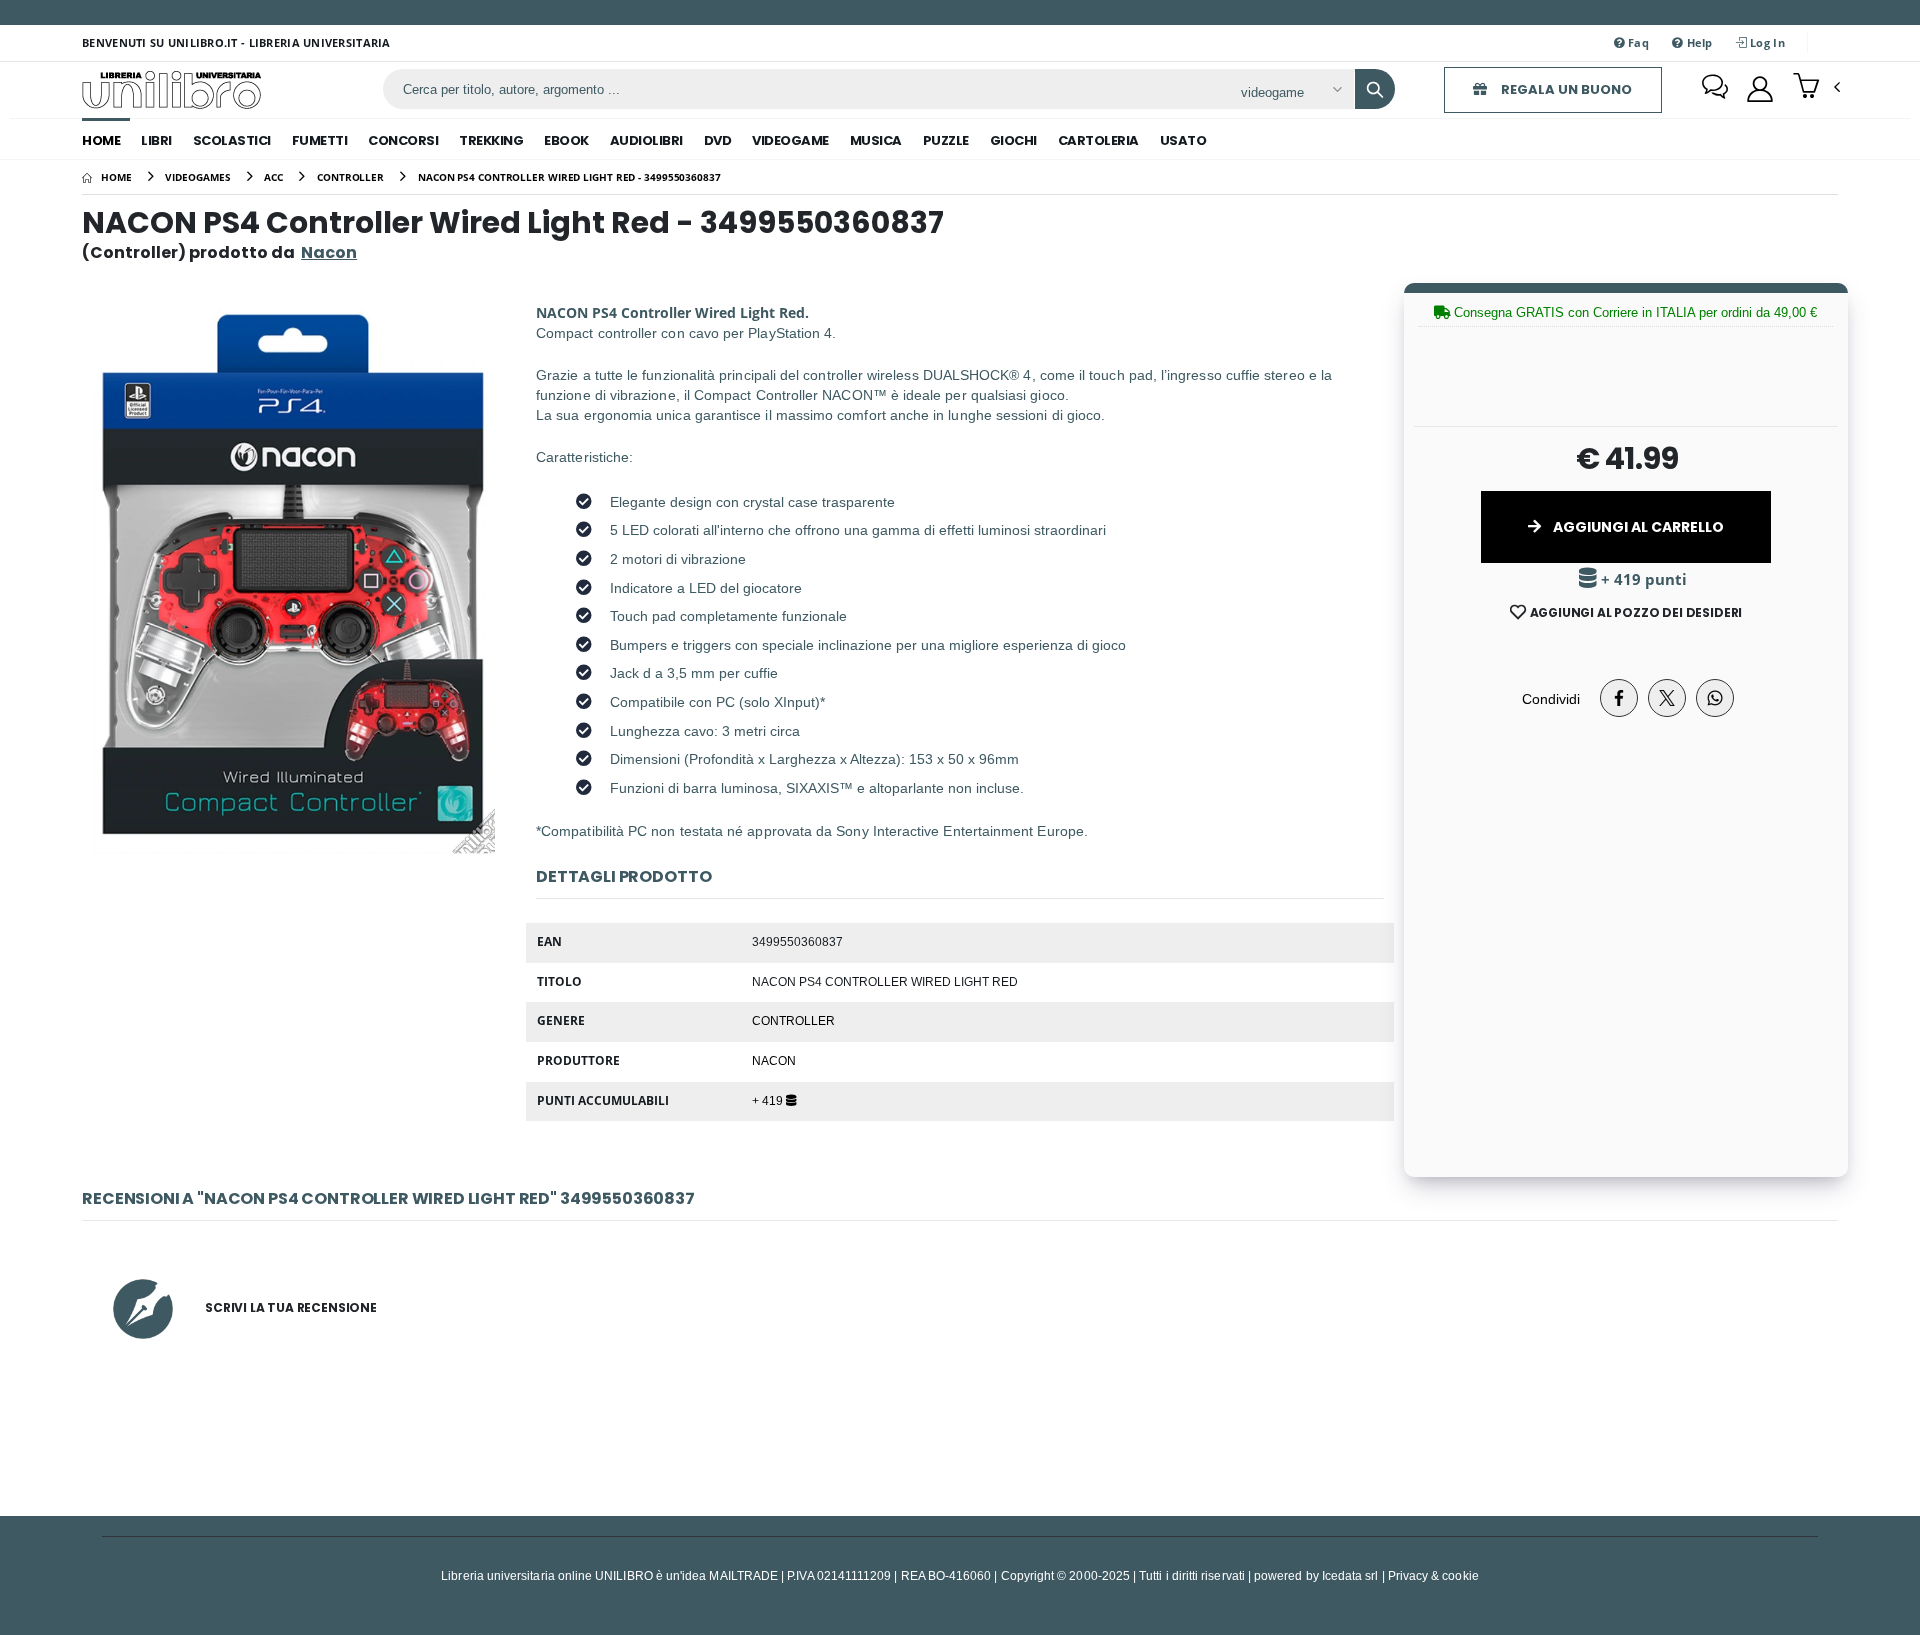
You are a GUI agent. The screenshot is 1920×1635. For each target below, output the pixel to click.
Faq (1637, 42)
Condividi (1551, 698)
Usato (1183, 140)
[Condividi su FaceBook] (1619, 698)
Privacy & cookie (1433, 1575)
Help (1697, 42)
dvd (718, 140)
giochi (1013, 140)
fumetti (320, 140)
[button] (1816, 88)
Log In (1766, 42)
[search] (1375, 89)
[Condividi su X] (1667, 698)
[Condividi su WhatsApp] (1715, 698)
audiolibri (646, 140)
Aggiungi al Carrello (1637, 527)
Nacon (774, 1060)
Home (101, 140)
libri (156, 140)
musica (876, 140)
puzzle (946, 140)
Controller (793, 1020)
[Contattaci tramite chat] (1715, 89)
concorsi (403, 140)
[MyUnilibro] (1760, 89)
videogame (790, 140)
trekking (491, 140)
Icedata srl (1350, 1575)
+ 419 (769, 1100)
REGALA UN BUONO (1565, 89)
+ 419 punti (1642, 579)
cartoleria (1098, 140)
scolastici (232, 140)
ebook (566, 140)
